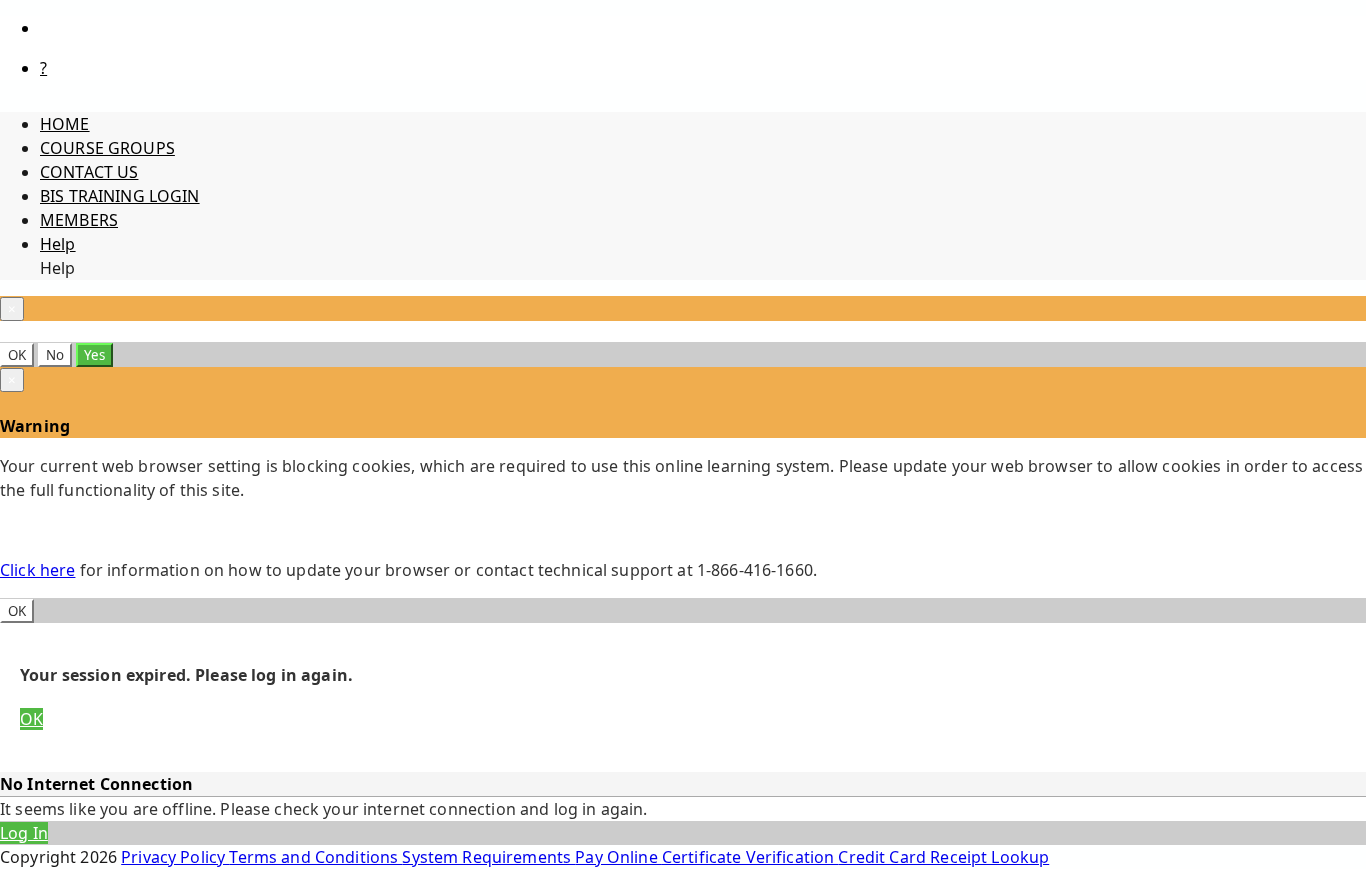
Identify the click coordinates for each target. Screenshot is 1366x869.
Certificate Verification (750, 857)
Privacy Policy (175, 857)
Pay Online (618, 857)
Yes (94, 355)
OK (17, 355)
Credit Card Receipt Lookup (943, 857)
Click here (37, 570)
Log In (24, 833)
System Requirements (488, 857)
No (55, 355)
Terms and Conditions (315, 857)
